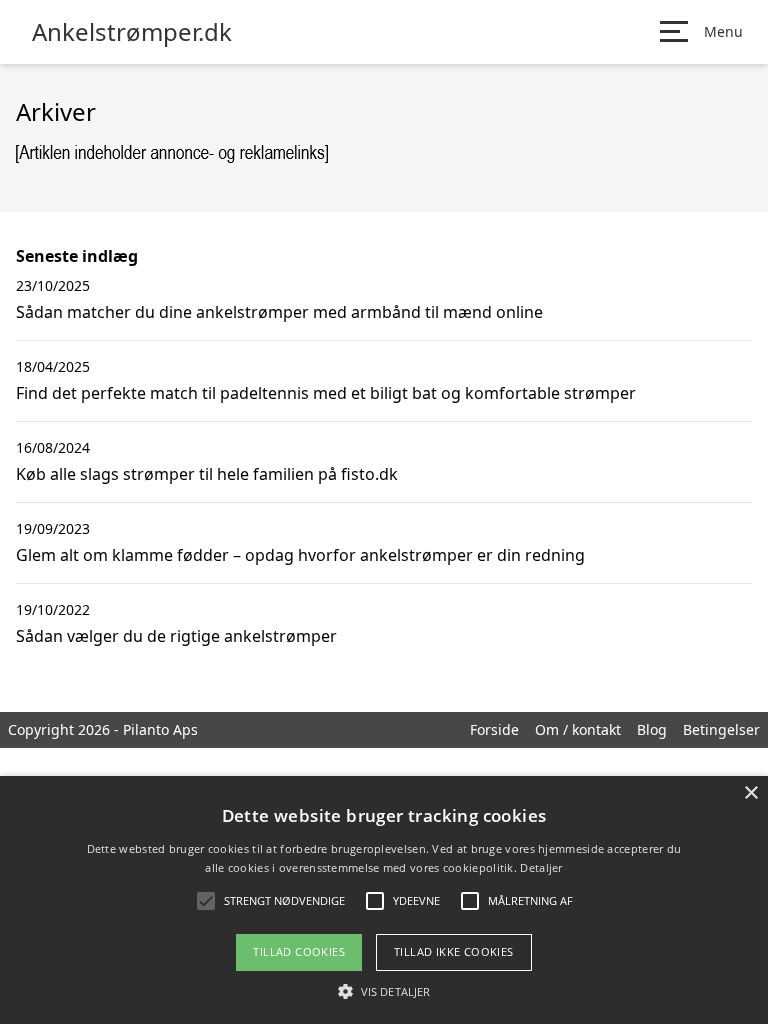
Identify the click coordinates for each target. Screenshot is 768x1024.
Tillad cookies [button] (299, 951)
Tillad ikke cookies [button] (454, 951)
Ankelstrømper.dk (132, 32)
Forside (494, 729)
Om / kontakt (578, 729)
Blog (652, 729)
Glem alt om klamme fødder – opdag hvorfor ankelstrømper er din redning (300, 555)
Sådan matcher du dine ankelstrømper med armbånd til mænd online (279, 312)
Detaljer (541, 867)
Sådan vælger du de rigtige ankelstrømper (176, 636)
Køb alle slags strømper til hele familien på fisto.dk (207, 474)
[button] (384, 991)
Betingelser (721, 729)
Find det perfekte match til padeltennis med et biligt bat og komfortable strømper (326, 393)
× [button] (750, 793)
